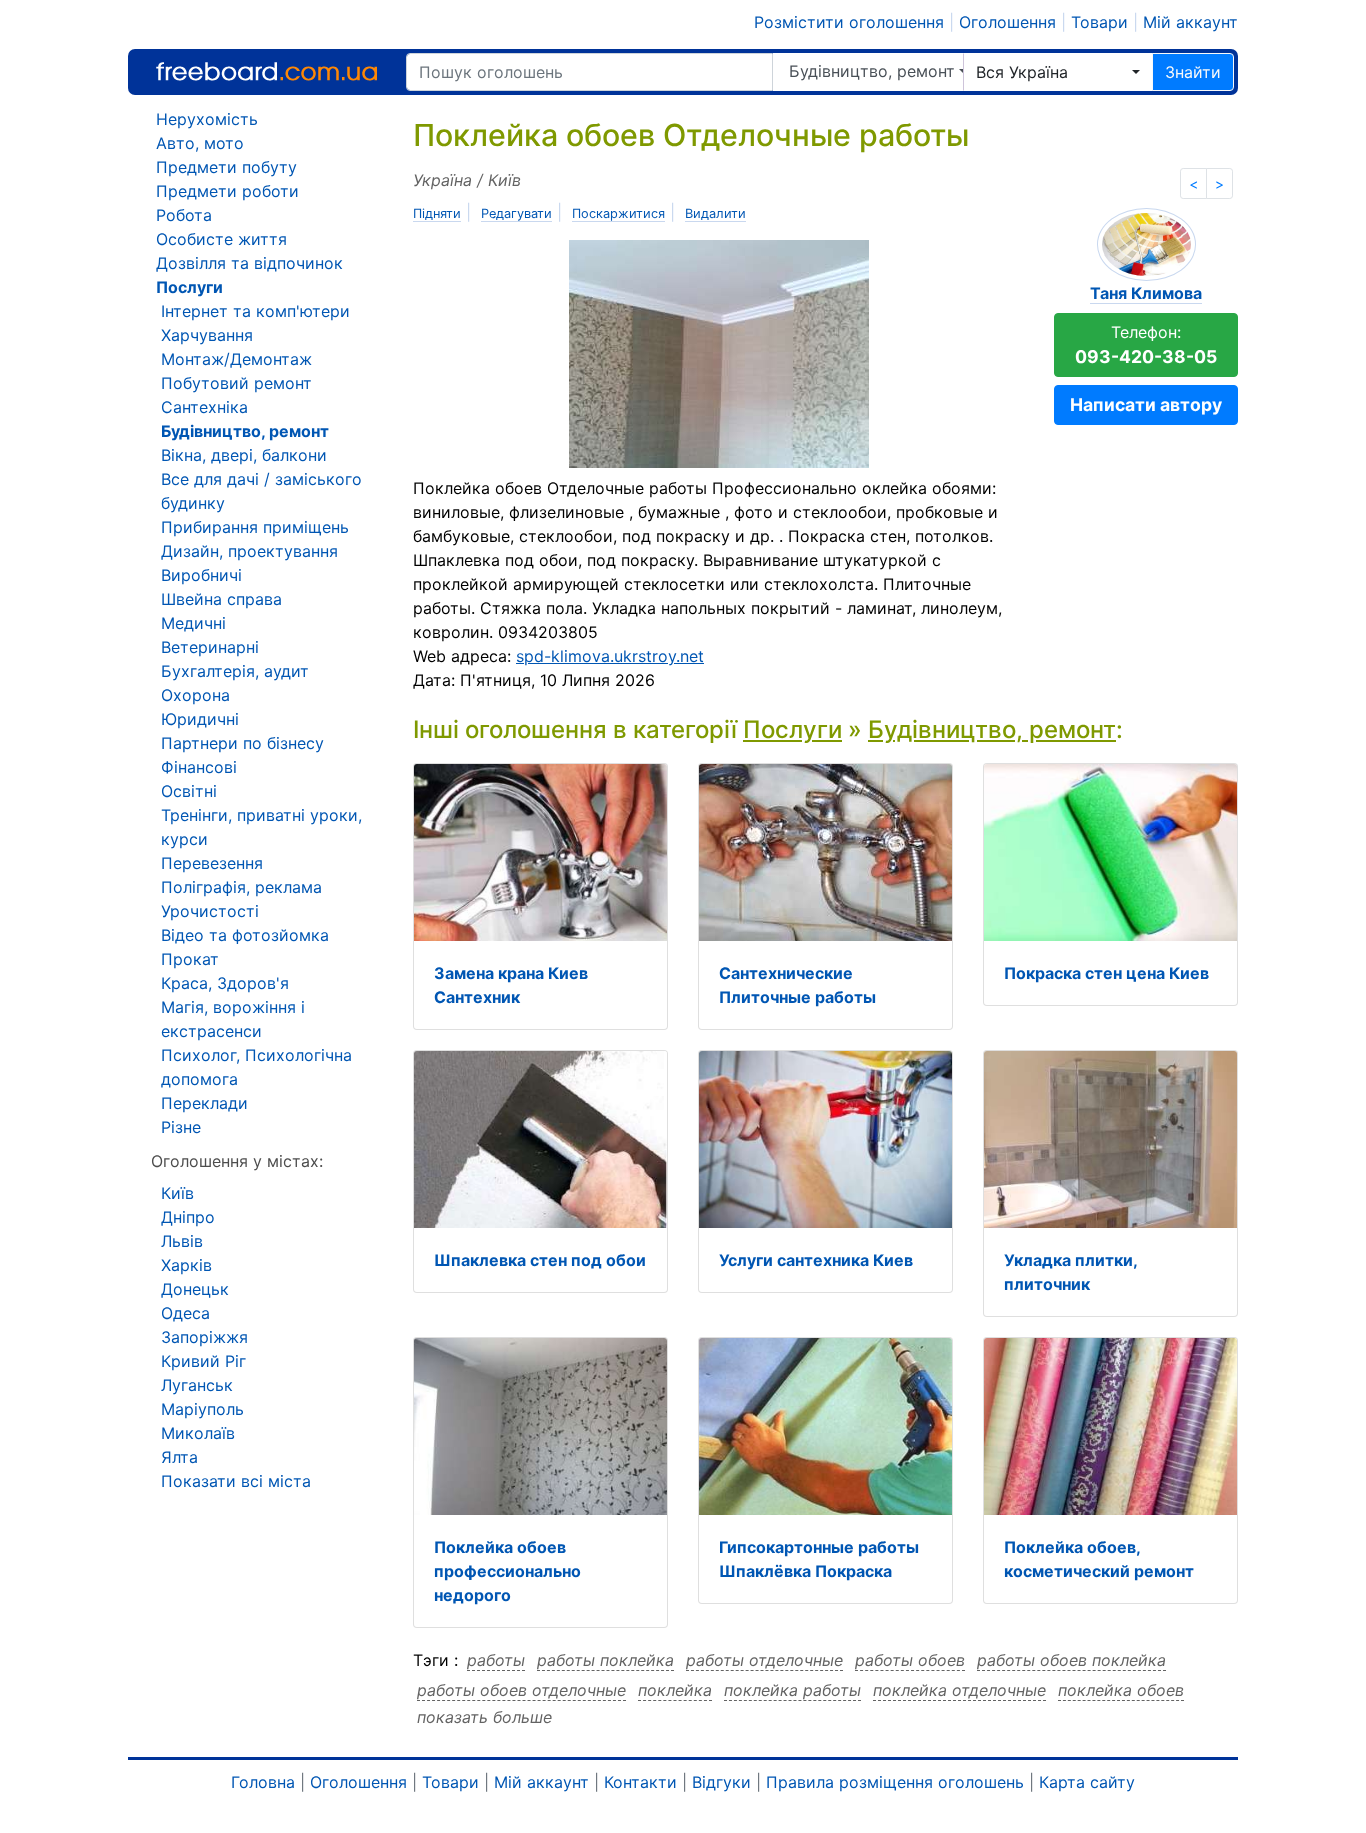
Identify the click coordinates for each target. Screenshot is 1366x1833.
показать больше (484, 1717)
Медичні (193, 623)
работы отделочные (764, 1660)
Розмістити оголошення (849, 22)
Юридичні (200, 719)
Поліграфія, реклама (241, 887)
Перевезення (212, 863)
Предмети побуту (226, 167)
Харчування (207, 335)
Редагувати (516, 213)
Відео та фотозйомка (245, 935)
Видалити (715, 213)
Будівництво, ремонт (872, 71)
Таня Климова (1146, 293)
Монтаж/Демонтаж (236, 359)
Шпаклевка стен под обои (540, 1260)
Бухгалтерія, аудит (235, 671)
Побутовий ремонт (236, 383)
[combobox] (1058, 72)
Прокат (190, 959)
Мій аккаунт (1190, 22)
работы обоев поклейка (1071, 1660)
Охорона (195, 695)
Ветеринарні (210, 647)
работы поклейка (605, 1660)
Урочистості (210, 911)
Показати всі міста (236, 1481)
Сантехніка (204, 407)
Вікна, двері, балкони (244, 455)
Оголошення (1007, 22)
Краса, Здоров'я (225, 983)
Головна (263, 1782)
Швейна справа (221, 599)
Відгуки (721, 1782)
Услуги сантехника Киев (816, 1260)
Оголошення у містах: (237, 1161)
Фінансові (199, 767)
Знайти (1193, 72)
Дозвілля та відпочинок (249, 263)
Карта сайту (1087, 1782)
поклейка (675, 1690)
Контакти (640, 1782)
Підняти (437, 213)
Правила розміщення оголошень (895, 1782)
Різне (181, 1127)
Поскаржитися (618, 213)
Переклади (204, 1103)
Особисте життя (221, 239)
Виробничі (201, 575)
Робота (184, 215)
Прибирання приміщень (255, 527)
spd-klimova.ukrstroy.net (610, 656)
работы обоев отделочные (521, 1690)
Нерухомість (207, 119)
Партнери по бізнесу (242, 743)
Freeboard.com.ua (266, 71)
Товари (1099, 22)
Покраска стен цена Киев (1106, 973)
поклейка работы (792, 1690)
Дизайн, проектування (249, 551)
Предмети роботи (227, 191)
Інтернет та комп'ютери (255, 311)
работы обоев (910, 1660)
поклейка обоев (1121, 1690)
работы (496, 1660)
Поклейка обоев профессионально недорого (507, 1571)
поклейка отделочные (959, 1690)
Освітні (189, 791)
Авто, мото (200, 143)
